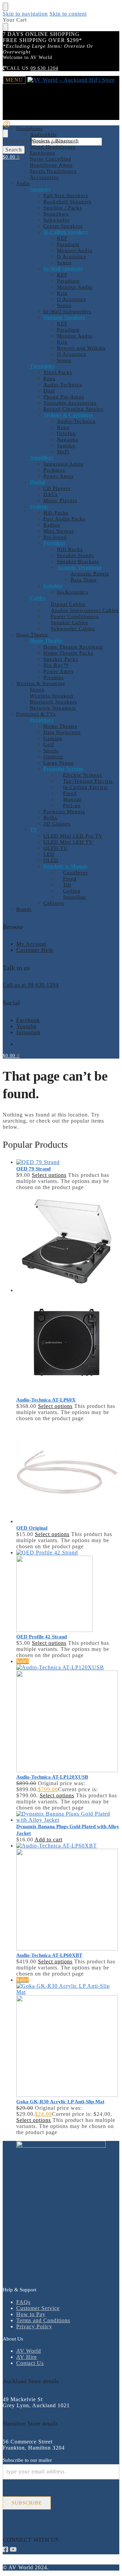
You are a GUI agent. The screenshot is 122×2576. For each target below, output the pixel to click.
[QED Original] (68, 1473)
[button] (11, 157)
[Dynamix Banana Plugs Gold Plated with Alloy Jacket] (68, 1817)
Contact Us (30, 2363)
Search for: (16, 141)
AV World (29, 2351)
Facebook (28, 1020)
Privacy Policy (34, 2326)
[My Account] (7, 126)
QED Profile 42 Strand (42, 1637)
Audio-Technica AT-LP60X (46, 1400)
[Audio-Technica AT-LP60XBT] (68, 1897)
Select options (49, 1175)
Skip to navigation (25, 14)
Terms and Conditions (43, 2320)
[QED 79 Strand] (68, 1162)
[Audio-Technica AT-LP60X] (68, 1293)
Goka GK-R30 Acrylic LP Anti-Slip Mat (60, 2102)
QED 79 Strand (33, 1169)
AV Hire (27, 2357)
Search (14, 150)
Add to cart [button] (48, 1839)
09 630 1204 (44, 68)
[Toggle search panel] (5, 134)
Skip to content (68, 14)
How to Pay (31, 2314)
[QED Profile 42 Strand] (68, 1591)
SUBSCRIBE (27, 2503)
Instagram (28, 1032)
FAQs (23, 2302)
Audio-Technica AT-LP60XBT (49, 1955)
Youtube (26, 1026)
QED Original (32, 1528)
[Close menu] (5, 7)
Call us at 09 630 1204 (31, 985)
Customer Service (38, 2308)
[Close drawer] (5, 27)
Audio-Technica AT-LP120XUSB (52, 1777)
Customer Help (35, 950)
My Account (31, 944)
